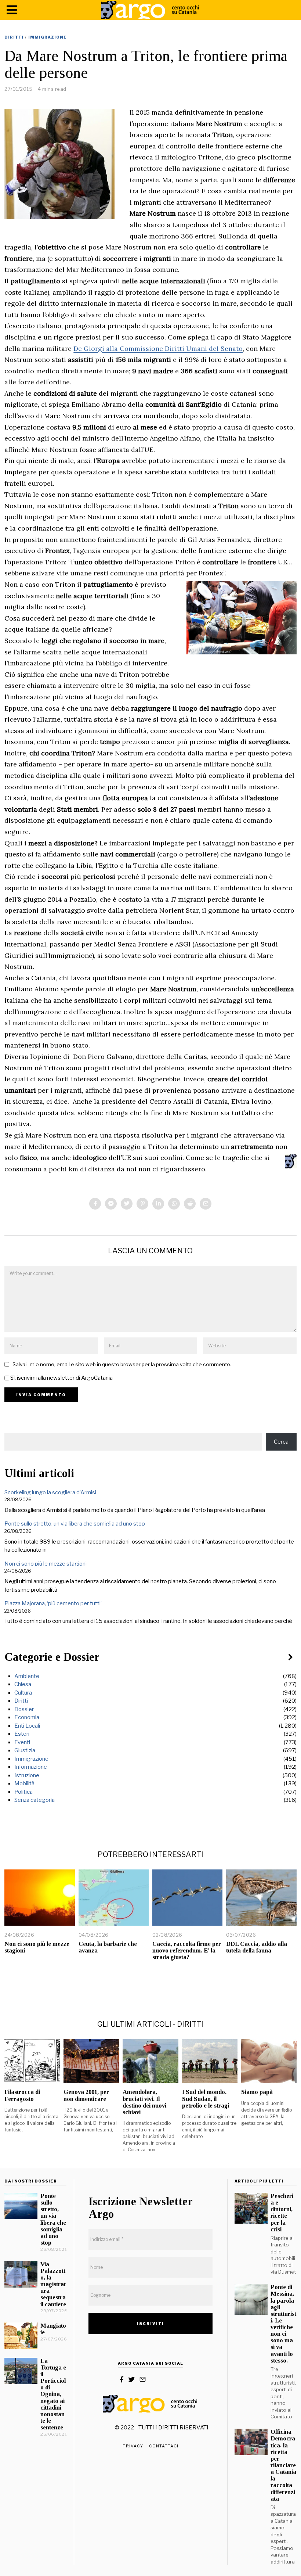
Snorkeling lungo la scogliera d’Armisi (50, 1492)
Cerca (281, 1442)
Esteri (22, 1734)
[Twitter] (127, 1204)
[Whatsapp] (174, 1204)
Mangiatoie (53, 2329)
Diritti (14, 37)
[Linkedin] (158, 1204)
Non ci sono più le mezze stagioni (46, 1564)
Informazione (31, 1767)
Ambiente (27, 1676)
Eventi (22, 1742)
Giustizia (25, 1750)
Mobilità (24, 1783)
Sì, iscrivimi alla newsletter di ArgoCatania (61, 1378)
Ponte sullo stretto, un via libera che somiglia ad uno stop (75, 1524)
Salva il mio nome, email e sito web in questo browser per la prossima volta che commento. (122, 1364)
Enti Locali (27, 1726)
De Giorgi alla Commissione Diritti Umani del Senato (158, 349)
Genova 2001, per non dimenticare (86, 2095)
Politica (23, 1792)
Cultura (23, 1693)
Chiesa (23, 1684)
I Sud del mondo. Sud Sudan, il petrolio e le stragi (206, 2099)
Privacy (133, 2446)
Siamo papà (257, 2092)
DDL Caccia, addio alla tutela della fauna (257, 1947)
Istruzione (27, 1775)
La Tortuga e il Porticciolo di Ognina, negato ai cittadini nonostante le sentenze (53, 2394)
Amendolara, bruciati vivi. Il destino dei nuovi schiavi (144, 2102)
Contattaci (164, 2446)
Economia (27, 1717)
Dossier (24, 1709)
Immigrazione (48, 37)
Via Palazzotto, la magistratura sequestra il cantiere (53, 2284)
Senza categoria (35, 1800)
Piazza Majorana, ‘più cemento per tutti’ (53, 1603)
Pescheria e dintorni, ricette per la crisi (282, 2213)
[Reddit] (190, 1204)
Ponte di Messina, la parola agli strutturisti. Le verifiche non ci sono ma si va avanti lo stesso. (283, 2324)
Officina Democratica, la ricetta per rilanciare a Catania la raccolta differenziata (283, 2465)
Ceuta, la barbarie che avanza (108, 1947)
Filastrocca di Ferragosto (22, 2095)
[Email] (206, 1204)
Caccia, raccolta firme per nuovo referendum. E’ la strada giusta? (187, 1950)
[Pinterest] (142, 1204)
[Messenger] (111, 1204)
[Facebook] (95, 1204)
